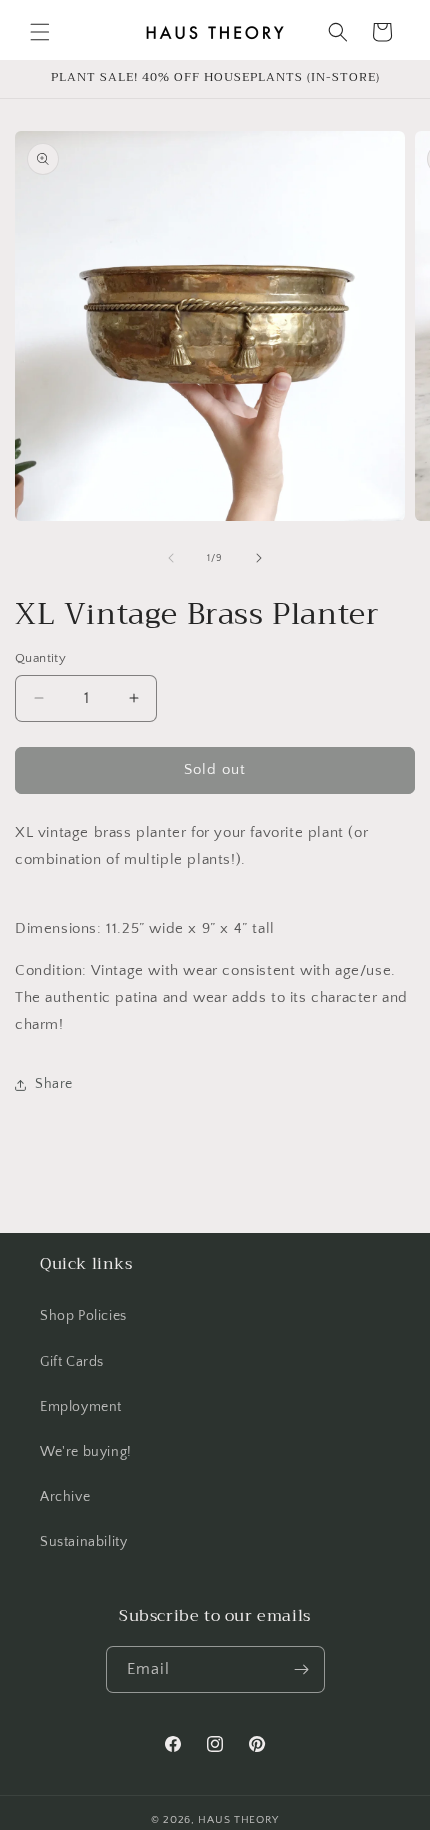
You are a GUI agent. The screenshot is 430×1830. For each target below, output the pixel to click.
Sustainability (83, 1542)
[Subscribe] (302, 1669)
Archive (65, 1497)
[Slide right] (259, 558)
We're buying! (86, 1452)
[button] (40, 32)
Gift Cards (72, 1362)
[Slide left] (171, 558)
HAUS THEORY (238, 1820)
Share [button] (54, 1084)
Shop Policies (83, 1316)
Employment (81, 1407)
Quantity (40, 658)
